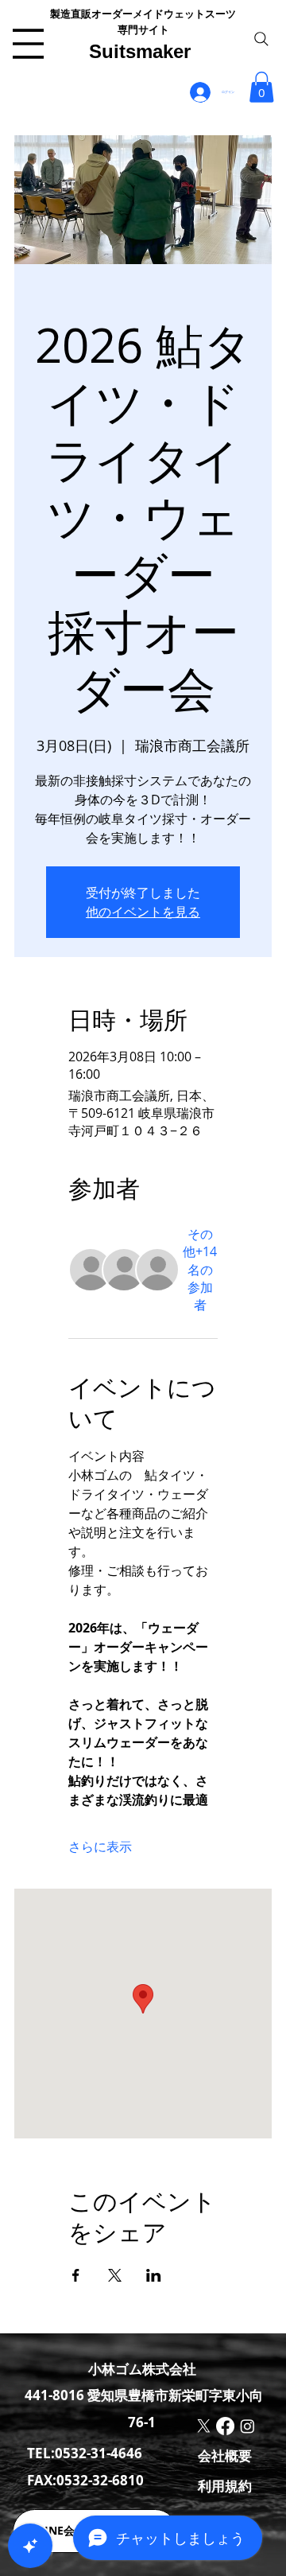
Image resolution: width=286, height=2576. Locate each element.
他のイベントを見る (143, 912)
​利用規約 (225, 2486)
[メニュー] (28, 44)
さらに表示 (100, 1846)
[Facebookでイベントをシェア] (76, 2275)
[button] (261, 87)
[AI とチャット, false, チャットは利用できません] (30, 2546)
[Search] (261, 39)
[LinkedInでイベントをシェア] (154, 2275)
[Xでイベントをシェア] (115, 2275)
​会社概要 (225, 2455)
